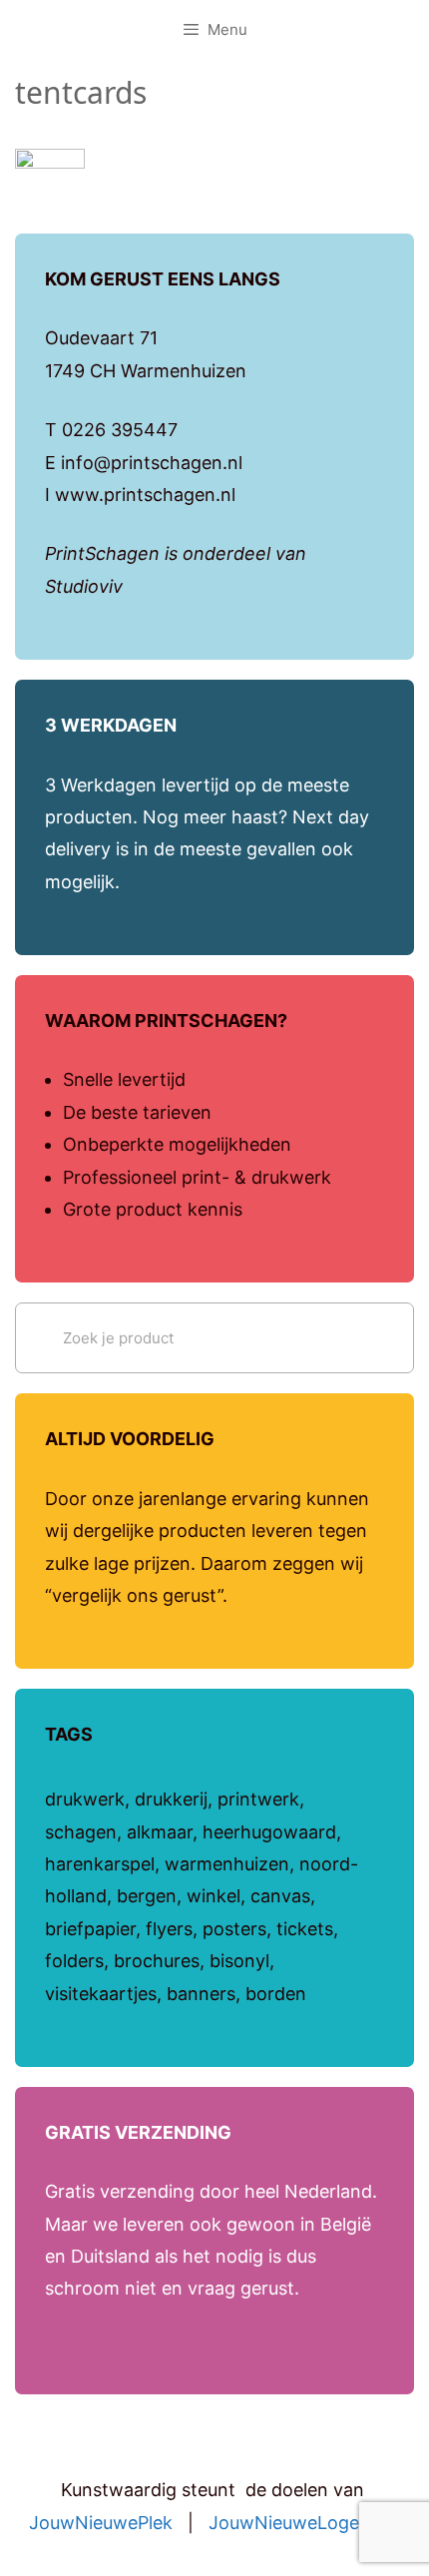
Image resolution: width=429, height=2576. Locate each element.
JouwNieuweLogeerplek (310, 2523)
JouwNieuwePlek (101, 2523)
